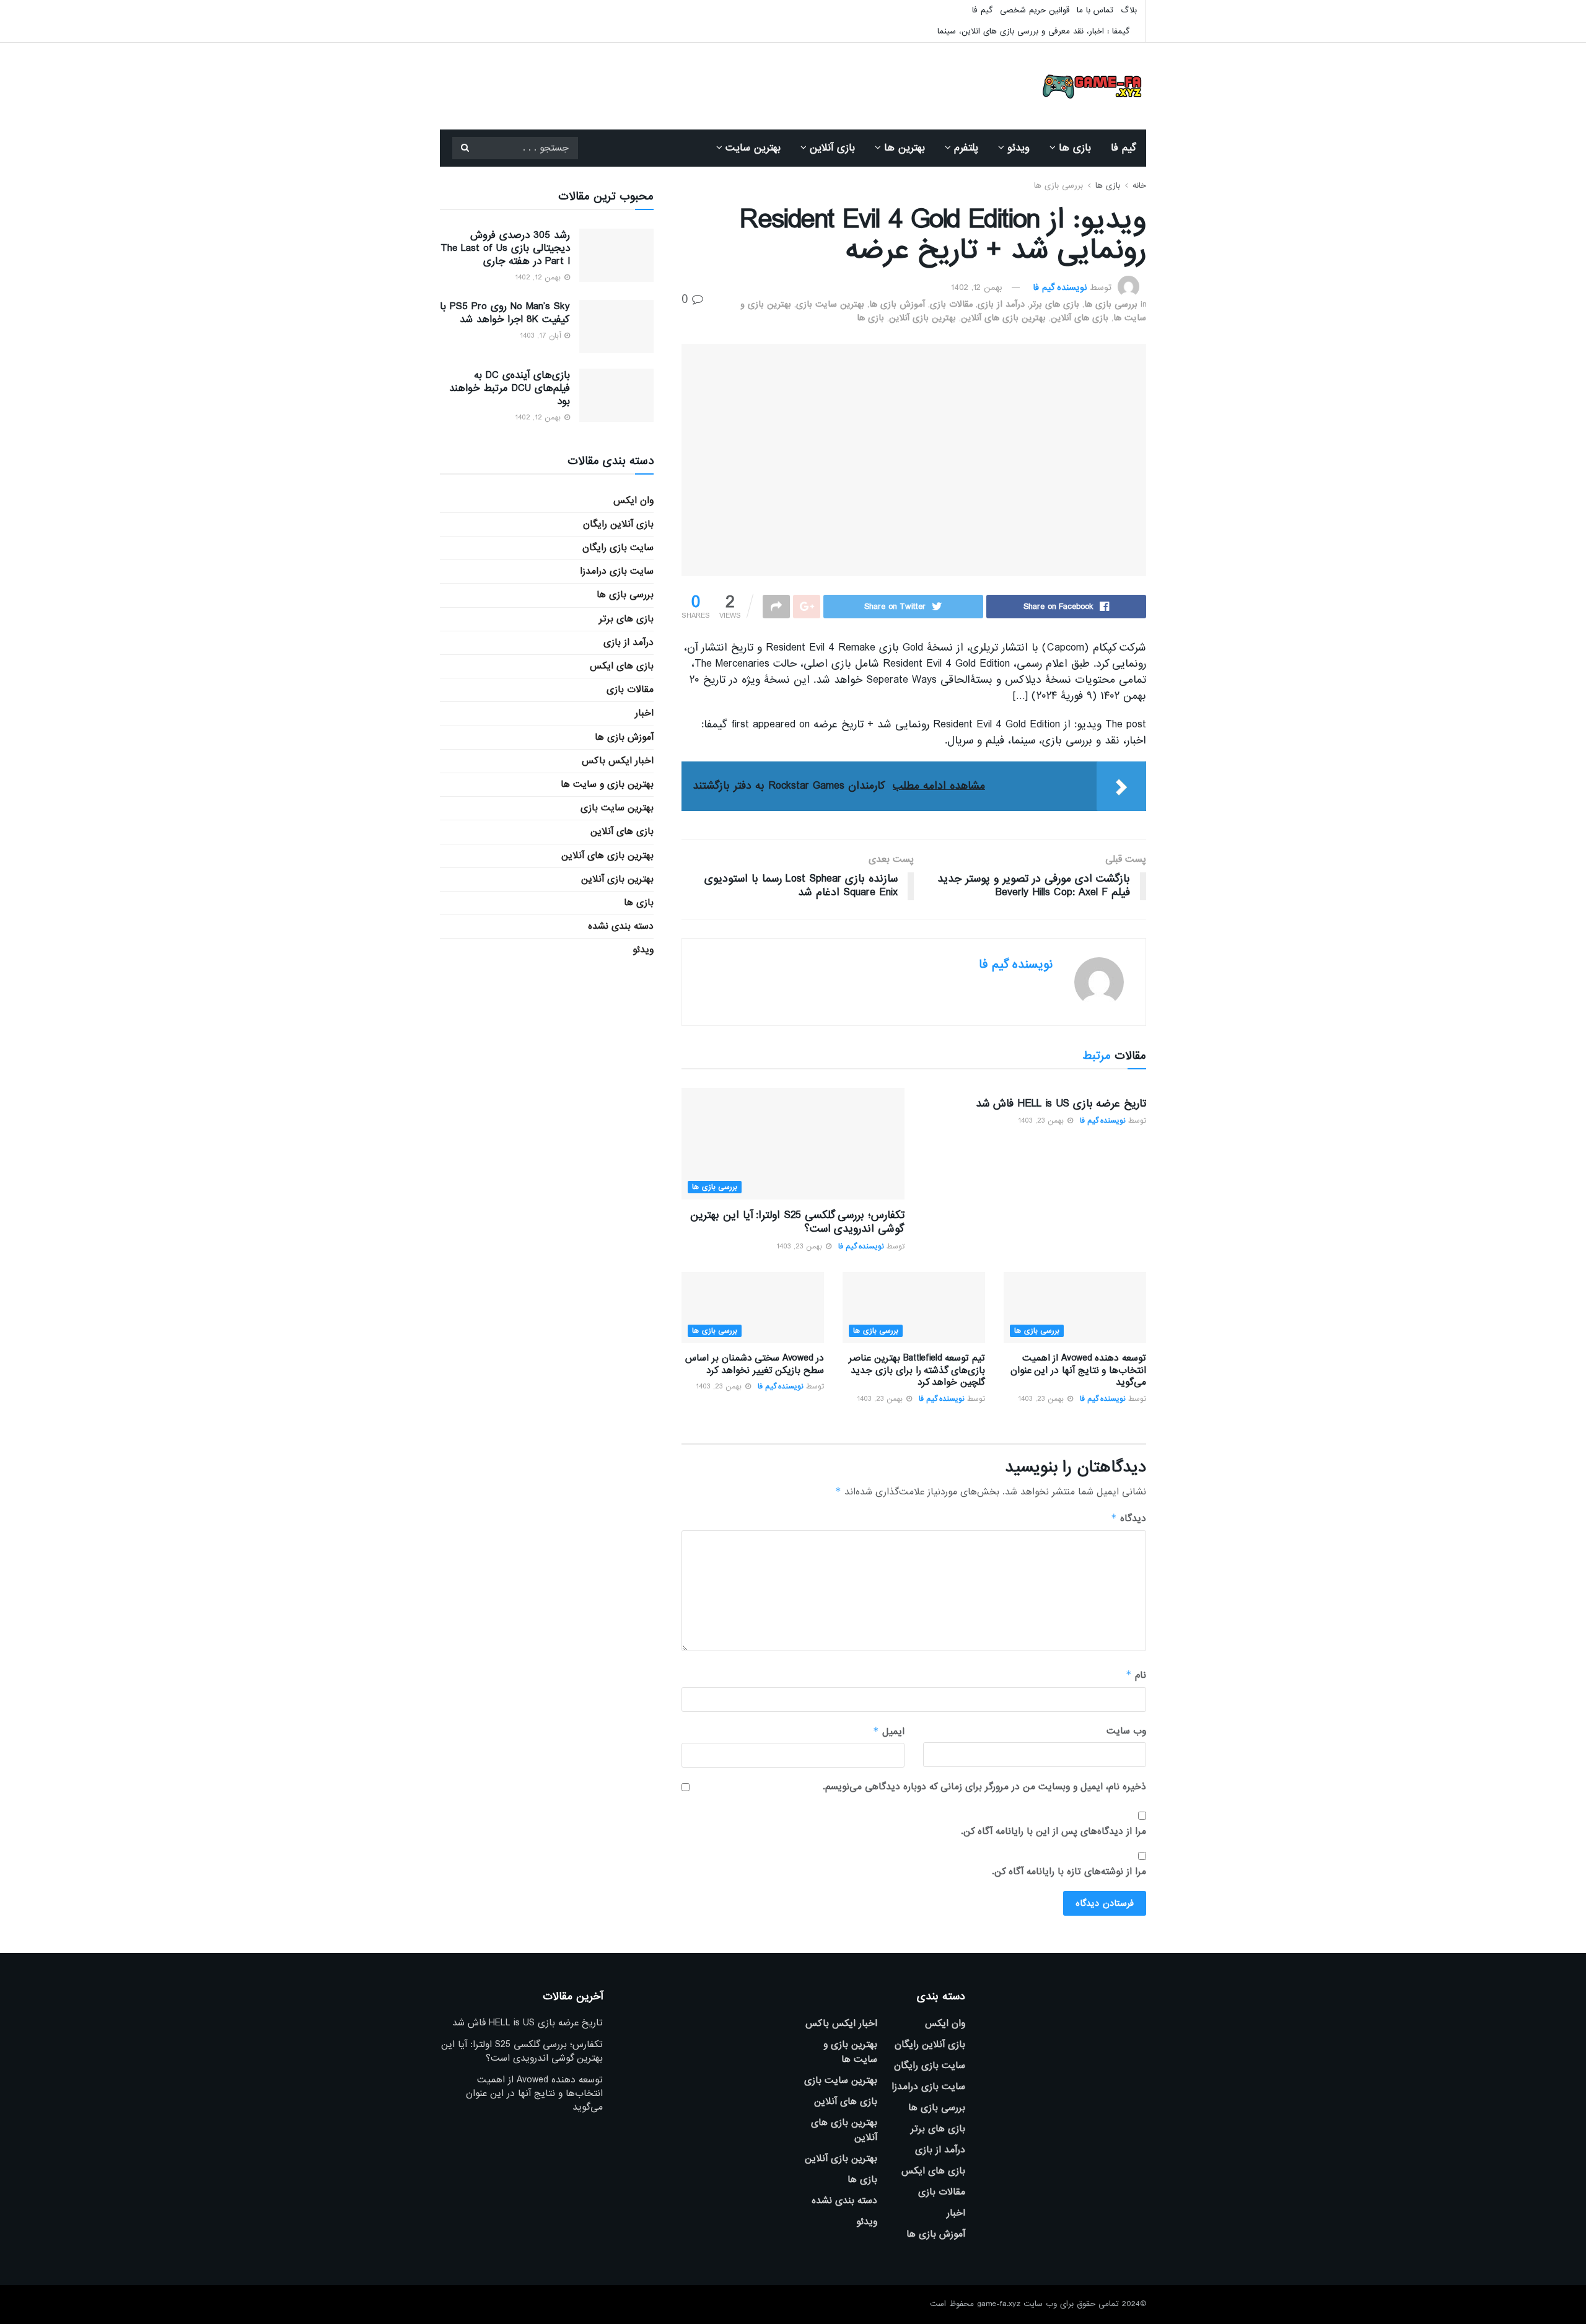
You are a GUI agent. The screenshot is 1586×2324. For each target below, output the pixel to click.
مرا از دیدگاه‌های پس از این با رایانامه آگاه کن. (1054, 1831)
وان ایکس (633, 501)
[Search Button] (465, 148)
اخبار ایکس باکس (618, 761)
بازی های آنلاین (1080, 318)
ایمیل (889, 1731)
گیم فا (982, 10)
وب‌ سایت (1126, 1731)
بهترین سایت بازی (830, 304)
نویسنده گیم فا (1060, 287)
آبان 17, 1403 (541, 336)
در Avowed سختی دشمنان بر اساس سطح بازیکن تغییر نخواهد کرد (755, 1364)
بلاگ (1129, 10)
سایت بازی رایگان (618, 548)
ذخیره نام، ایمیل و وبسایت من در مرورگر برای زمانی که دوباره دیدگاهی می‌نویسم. (984, 1787)
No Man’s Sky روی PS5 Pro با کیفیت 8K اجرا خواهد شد (505, 313)
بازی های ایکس (622, 666)
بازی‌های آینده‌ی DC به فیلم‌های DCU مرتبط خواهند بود (510, 388)
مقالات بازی (951, 304)
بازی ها (1075, 148)
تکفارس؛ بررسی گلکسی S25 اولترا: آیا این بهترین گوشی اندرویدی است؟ (797, 1222)
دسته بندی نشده (621, 926)
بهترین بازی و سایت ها (607, 784)
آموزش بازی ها (897, 304)
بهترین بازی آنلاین (922, 318)
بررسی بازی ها (1058, 186)
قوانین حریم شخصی (1035, 10)
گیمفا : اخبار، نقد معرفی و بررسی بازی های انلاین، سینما (1033, 31)
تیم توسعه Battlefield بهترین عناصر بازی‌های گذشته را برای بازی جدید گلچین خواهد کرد (917, 1370)
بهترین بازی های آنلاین (1003, 318)
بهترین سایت (753, 148)
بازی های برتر (1054, 304)
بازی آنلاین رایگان (618, 524)
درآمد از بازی (1001, 304)
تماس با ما (1095, 10)
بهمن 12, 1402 (977, 287)
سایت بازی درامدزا (617, 571)
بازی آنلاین (832, 148)
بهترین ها (905, 148)
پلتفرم (966, 148)
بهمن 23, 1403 (1042, 1121)
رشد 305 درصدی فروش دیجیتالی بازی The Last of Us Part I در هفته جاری (505, 248)
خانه (1139, 186)
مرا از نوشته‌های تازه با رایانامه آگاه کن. (1069, 1872)
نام (1136, 1675)
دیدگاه (1128, 1518)
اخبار (644, 713)
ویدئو (1019, 148)
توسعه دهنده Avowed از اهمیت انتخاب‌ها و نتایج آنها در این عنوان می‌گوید (1078, 1370)
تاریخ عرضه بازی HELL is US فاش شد (1061, 1104)
